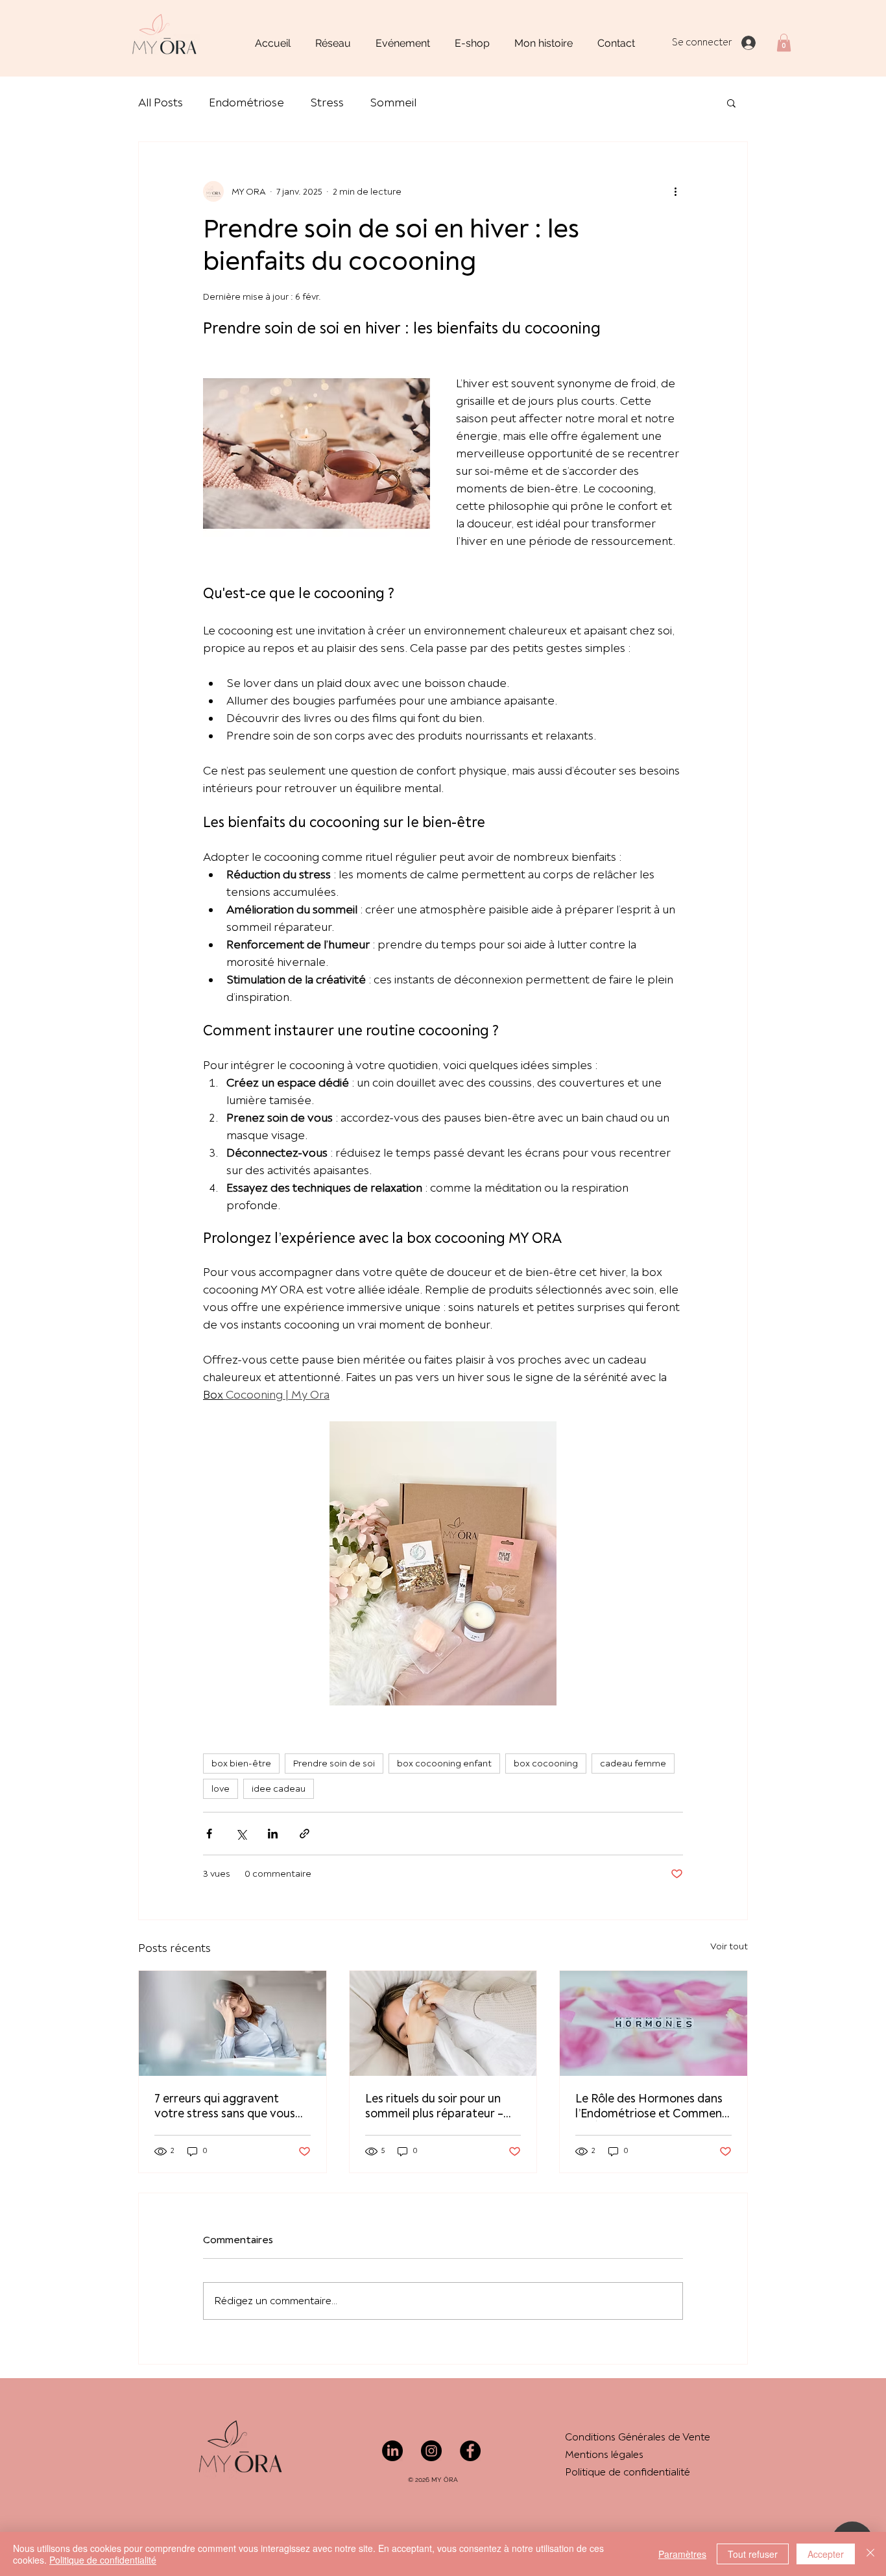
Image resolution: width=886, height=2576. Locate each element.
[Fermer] (870, 2554)
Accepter (826, 2554)
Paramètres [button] (682, 2554)
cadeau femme (633, 1763)
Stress (327, 103)
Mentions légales (604, 2455)
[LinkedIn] (392, 2451)
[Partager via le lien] (305, 1834)
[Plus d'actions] (675, 191)
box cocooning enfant (444, 1763)
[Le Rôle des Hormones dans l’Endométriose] (653, 2023)
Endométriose (246, 103)
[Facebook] (470, 2451)
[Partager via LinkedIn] (273, 1834)
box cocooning (546, 1763)
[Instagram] (431, 2451)
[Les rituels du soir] (443, 2023)
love (221, 1789)
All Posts (161, 103)
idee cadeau (279, 1789)
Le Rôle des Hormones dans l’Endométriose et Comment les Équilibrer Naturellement (651, 2106)
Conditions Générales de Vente (638, 2437)
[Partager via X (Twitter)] (241, 1834)
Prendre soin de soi (334, 1763)
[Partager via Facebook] (209, 1834)
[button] (784, 42)
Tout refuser (753, 2554)
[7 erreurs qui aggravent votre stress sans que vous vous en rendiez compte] (233, 2023)
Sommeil (393, 103)
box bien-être (241, 1763)
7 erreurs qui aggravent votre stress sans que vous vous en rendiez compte (225, 2106)
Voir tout (729, 1946)
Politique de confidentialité (629, 2472)
